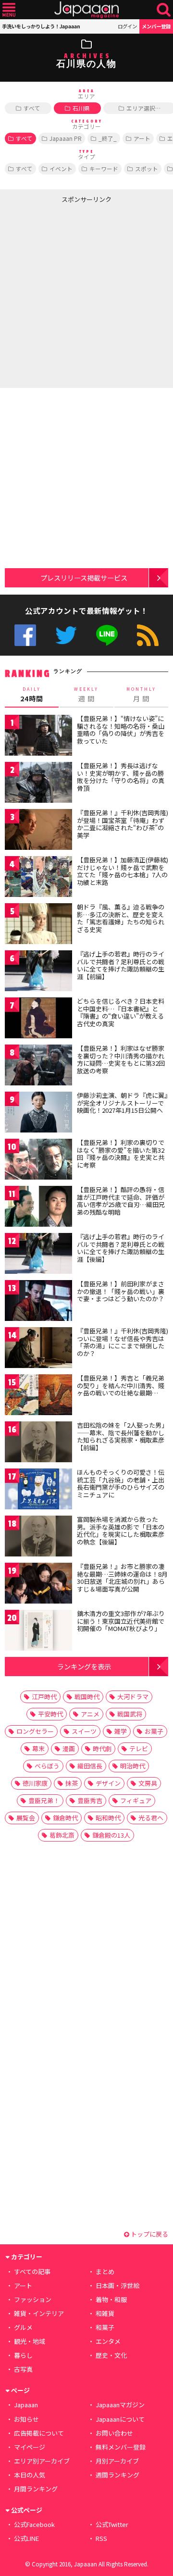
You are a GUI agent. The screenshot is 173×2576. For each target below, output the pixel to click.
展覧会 (26, 1818)
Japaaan (86, 10)
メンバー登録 (156, 26)
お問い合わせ (114, 2433)
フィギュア (136, 1800)
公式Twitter (66, 635)
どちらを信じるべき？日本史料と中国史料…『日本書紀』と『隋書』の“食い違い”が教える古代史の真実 (121, 1012)
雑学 (121, 1731)
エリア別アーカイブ (42, 2461)
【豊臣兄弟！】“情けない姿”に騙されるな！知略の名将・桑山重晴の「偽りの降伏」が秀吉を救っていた (121, 730)
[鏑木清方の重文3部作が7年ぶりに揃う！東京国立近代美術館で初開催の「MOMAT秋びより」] (38, 1632)
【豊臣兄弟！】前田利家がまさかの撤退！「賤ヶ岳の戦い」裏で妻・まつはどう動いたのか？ (121, 1291)
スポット (147, 168)
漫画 (69, 1748)
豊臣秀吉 (90, 1800)
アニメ (90, 1714)
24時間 (32, 695)
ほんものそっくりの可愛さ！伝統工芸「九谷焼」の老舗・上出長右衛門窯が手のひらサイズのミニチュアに (121, 1483)
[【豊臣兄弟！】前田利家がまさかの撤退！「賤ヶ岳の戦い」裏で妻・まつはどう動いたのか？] (38, 1302)
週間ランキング (117, 2475)
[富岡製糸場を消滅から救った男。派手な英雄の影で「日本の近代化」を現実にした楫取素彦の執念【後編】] (38, 1537)
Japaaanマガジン (120, 2405)
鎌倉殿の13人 (111, 1835)
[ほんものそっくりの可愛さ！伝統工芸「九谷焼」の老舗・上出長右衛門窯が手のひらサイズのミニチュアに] (38, 1490)
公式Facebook (25, 635)
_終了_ (108, 138)
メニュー (9, 10)
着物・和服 (111, 2299)
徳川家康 (35, 1783)
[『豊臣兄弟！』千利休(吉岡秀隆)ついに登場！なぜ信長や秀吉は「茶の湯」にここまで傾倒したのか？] (38, 1349)
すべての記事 (32, 2271)
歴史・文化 (111, 2355)
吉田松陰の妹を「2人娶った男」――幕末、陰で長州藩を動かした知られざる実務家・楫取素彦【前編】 (122, 1436)
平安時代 (50, 1714)
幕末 (38, 1748)
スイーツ (84, 1731)
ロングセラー (35, 1731)
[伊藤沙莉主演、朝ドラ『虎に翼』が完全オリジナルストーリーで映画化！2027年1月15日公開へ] (38, 1114)
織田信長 (90, 1766)
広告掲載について (39, 2433)
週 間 (86, 695)
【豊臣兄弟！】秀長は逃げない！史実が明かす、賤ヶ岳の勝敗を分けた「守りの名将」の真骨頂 (121, 777)
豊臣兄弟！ (44, 1800)
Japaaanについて (120, 2419)
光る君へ (151, 1818)
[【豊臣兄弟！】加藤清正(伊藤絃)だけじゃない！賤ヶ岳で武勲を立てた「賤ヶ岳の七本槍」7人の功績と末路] (38, 878)
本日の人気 (30, 2475)
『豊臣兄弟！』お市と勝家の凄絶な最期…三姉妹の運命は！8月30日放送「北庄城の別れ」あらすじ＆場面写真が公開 (122, 1578)
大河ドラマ (133, 1697)
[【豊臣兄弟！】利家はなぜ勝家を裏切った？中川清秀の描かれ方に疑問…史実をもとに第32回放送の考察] (38, 1066)
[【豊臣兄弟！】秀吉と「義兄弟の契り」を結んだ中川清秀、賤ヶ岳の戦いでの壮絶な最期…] (38, 1396)
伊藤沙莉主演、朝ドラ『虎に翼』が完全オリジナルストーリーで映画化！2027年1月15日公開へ (122, 1103)
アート (142, 138)
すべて (32, 108)
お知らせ (26, 2419)
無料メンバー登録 (121, 2447)
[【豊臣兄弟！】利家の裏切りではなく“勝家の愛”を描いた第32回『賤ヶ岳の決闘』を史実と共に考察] (38, 1161)
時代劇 (102, 1748)
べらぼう (47, 1766)
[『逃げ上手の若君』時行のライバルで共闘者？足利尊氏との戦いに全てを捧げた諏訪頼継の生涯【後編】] (38, 1255)
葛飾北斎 (62, 1835)
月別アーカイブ (117, 2461)
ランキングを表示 (84, 1666)
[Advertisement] (86, 294)
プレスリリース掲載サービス (84, 578)
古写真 (23, 2369)
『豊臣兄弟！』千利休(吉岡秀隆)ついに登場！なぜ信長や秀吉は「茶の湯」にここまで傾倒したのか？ (123, 1342)
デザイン (108, 1783)
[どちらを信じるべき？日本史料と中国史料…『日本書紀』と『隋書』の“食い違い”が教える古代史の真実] (38, 1019)
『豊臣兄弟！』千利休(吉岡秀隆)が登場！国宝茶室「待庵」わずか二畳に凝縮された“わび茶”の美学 (123, 824)
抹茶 (72, 1783)
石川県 (81, 108)
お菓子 (154, 1731)
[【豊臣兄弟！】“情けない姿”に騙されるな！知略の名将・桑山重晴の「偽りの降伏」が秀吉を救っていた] (38, 737)
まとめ (105, 2271)
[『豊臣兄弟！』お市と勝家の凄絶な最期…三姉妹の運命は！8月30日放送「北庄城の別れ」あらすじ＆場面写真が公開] (38, 1585)
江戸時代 (44, 1697)
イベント (61, 168)
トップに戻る (149, 2234)
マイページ (30, 2447)
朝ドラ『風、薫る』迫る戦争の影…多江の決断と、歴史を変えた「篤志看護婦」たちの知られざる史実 (121, 918)
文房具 (148, 1783)
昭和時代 (108, 1818)
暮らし (23, 2355)
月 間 (141, 695)
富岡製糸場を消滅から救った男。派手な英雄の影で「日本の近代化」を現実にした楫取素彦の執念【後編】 (121, 1531)
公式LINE (107, 635)
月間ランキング (36, 2489)
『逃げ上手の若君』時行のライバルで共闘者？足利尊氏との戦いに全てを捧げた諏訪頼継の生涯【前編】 (121, 965)
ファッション (33, 2299)
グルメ (23, 2327)
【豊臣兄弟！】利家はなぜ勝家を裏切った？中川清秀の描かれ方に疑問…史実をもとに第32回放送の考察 (121, 1059)
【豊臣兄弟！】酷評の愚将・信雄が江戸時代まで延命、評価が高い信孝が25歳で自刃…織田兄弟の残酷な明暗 (121, 1201)
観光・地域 (30, 2341)
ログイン (127, 26)
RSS (148, 635)
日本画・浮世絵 (117, 2285)
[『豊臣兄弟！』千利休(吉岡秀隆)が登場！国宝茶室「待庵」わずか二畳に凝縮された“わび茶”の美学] (38, 831)
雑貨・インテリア (39, 2313)
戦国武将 (130, 1714)
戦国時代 (87, 1697)
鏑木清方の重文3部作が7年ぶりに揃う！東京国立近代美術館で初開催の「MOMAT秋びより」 (121, 1621)
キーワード (104, 168)
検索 (164, 10)
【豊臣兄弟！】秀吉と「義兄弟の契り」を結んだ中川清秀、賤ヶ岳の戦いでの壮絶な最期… (121, 1385)
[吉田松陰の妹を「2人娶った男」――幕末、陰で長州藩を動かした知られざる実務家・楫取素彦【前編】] (38, 1443)
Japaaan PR (66, 138)
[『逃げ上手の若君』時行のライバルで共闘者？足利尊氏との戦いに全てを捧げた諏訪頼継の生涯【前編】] (38, 972)
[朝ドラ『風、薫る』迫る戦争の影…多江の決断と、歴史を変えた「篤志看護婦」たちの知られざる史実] (38, 925)
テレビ (139, 1748)
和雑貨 (105, 2313)
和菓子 (105, 2327)
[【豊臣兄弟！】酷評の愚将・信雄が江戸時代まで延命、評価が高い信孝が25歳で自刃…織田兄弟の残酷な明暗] (38, 1208)
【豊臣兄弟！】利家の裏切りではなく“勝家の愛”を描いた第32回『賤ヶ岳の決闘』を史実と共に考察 (121, 1154)
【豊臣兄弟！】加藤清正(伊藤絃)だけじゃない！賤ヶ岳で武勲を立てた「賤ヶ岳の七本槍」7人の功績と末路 (123, 871)
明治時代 (133, 1766)
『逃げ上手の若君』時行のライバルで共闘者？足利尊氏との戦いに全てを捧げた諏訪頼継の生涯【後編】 (121, 1248)
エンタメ (108, 2341)
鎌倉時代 (65, 1818)
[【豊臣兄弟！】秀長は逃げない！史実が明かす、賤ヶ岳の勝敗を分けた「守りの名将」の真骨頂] (38, 784)
